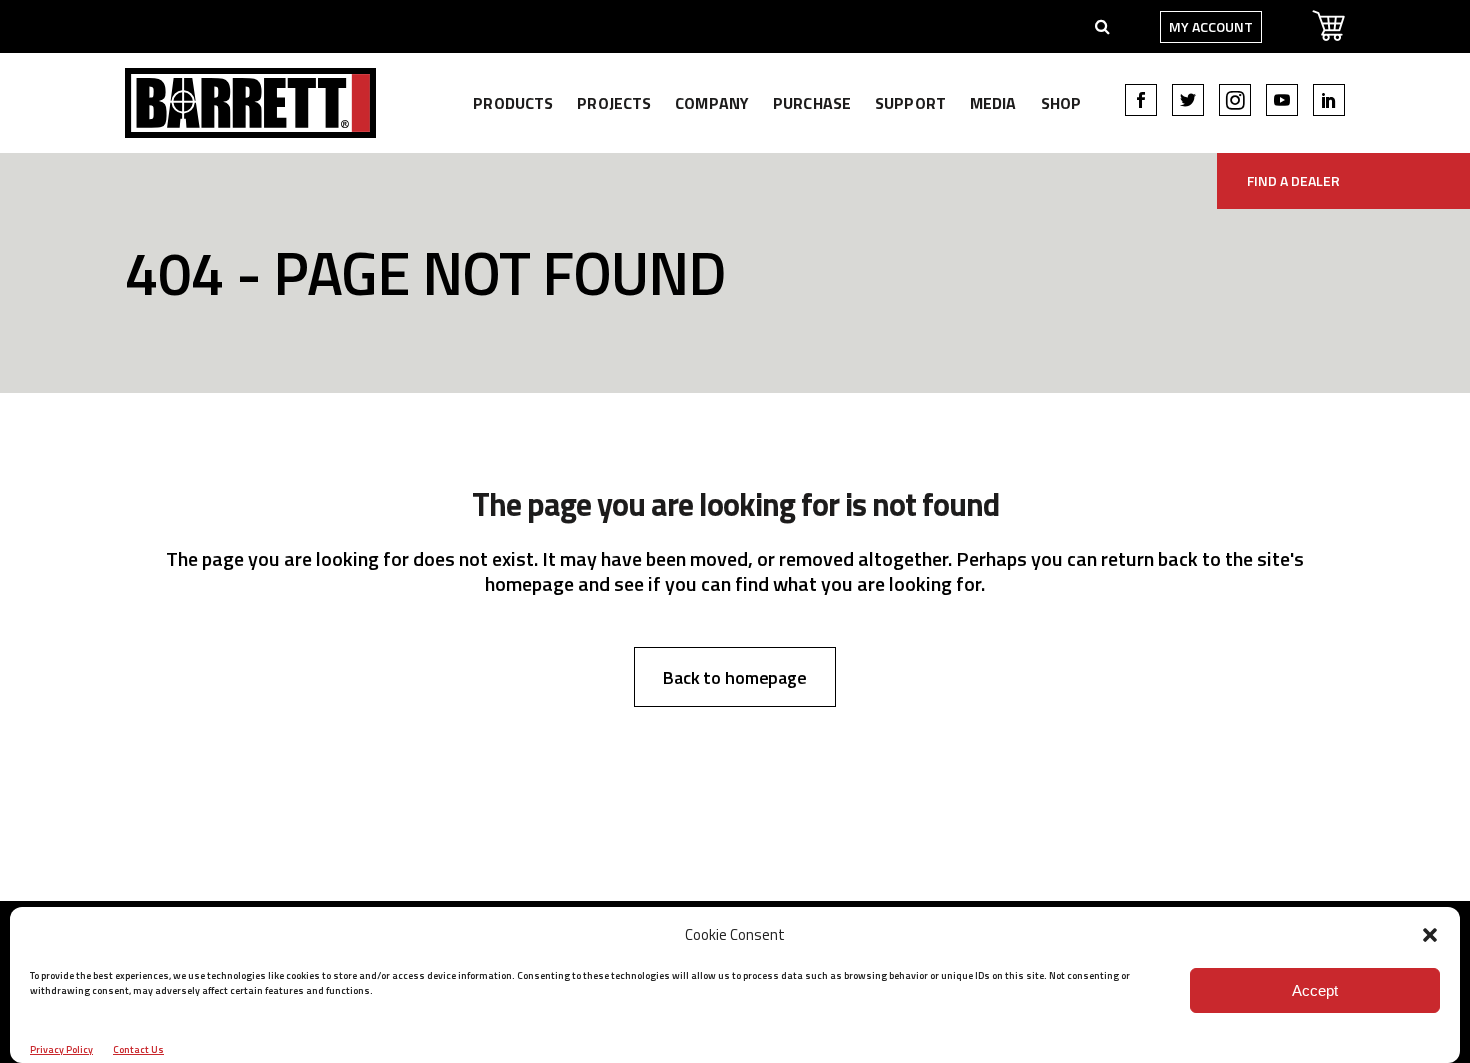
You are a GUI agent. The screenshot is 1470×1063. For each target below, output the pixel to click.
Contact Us (138, 1049)
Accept (1315, 990)
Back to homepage (735, 677)
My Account (1211, 26)
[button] (1430, 935)
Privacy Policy (61, 1049)
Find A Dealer (1293, 180)
